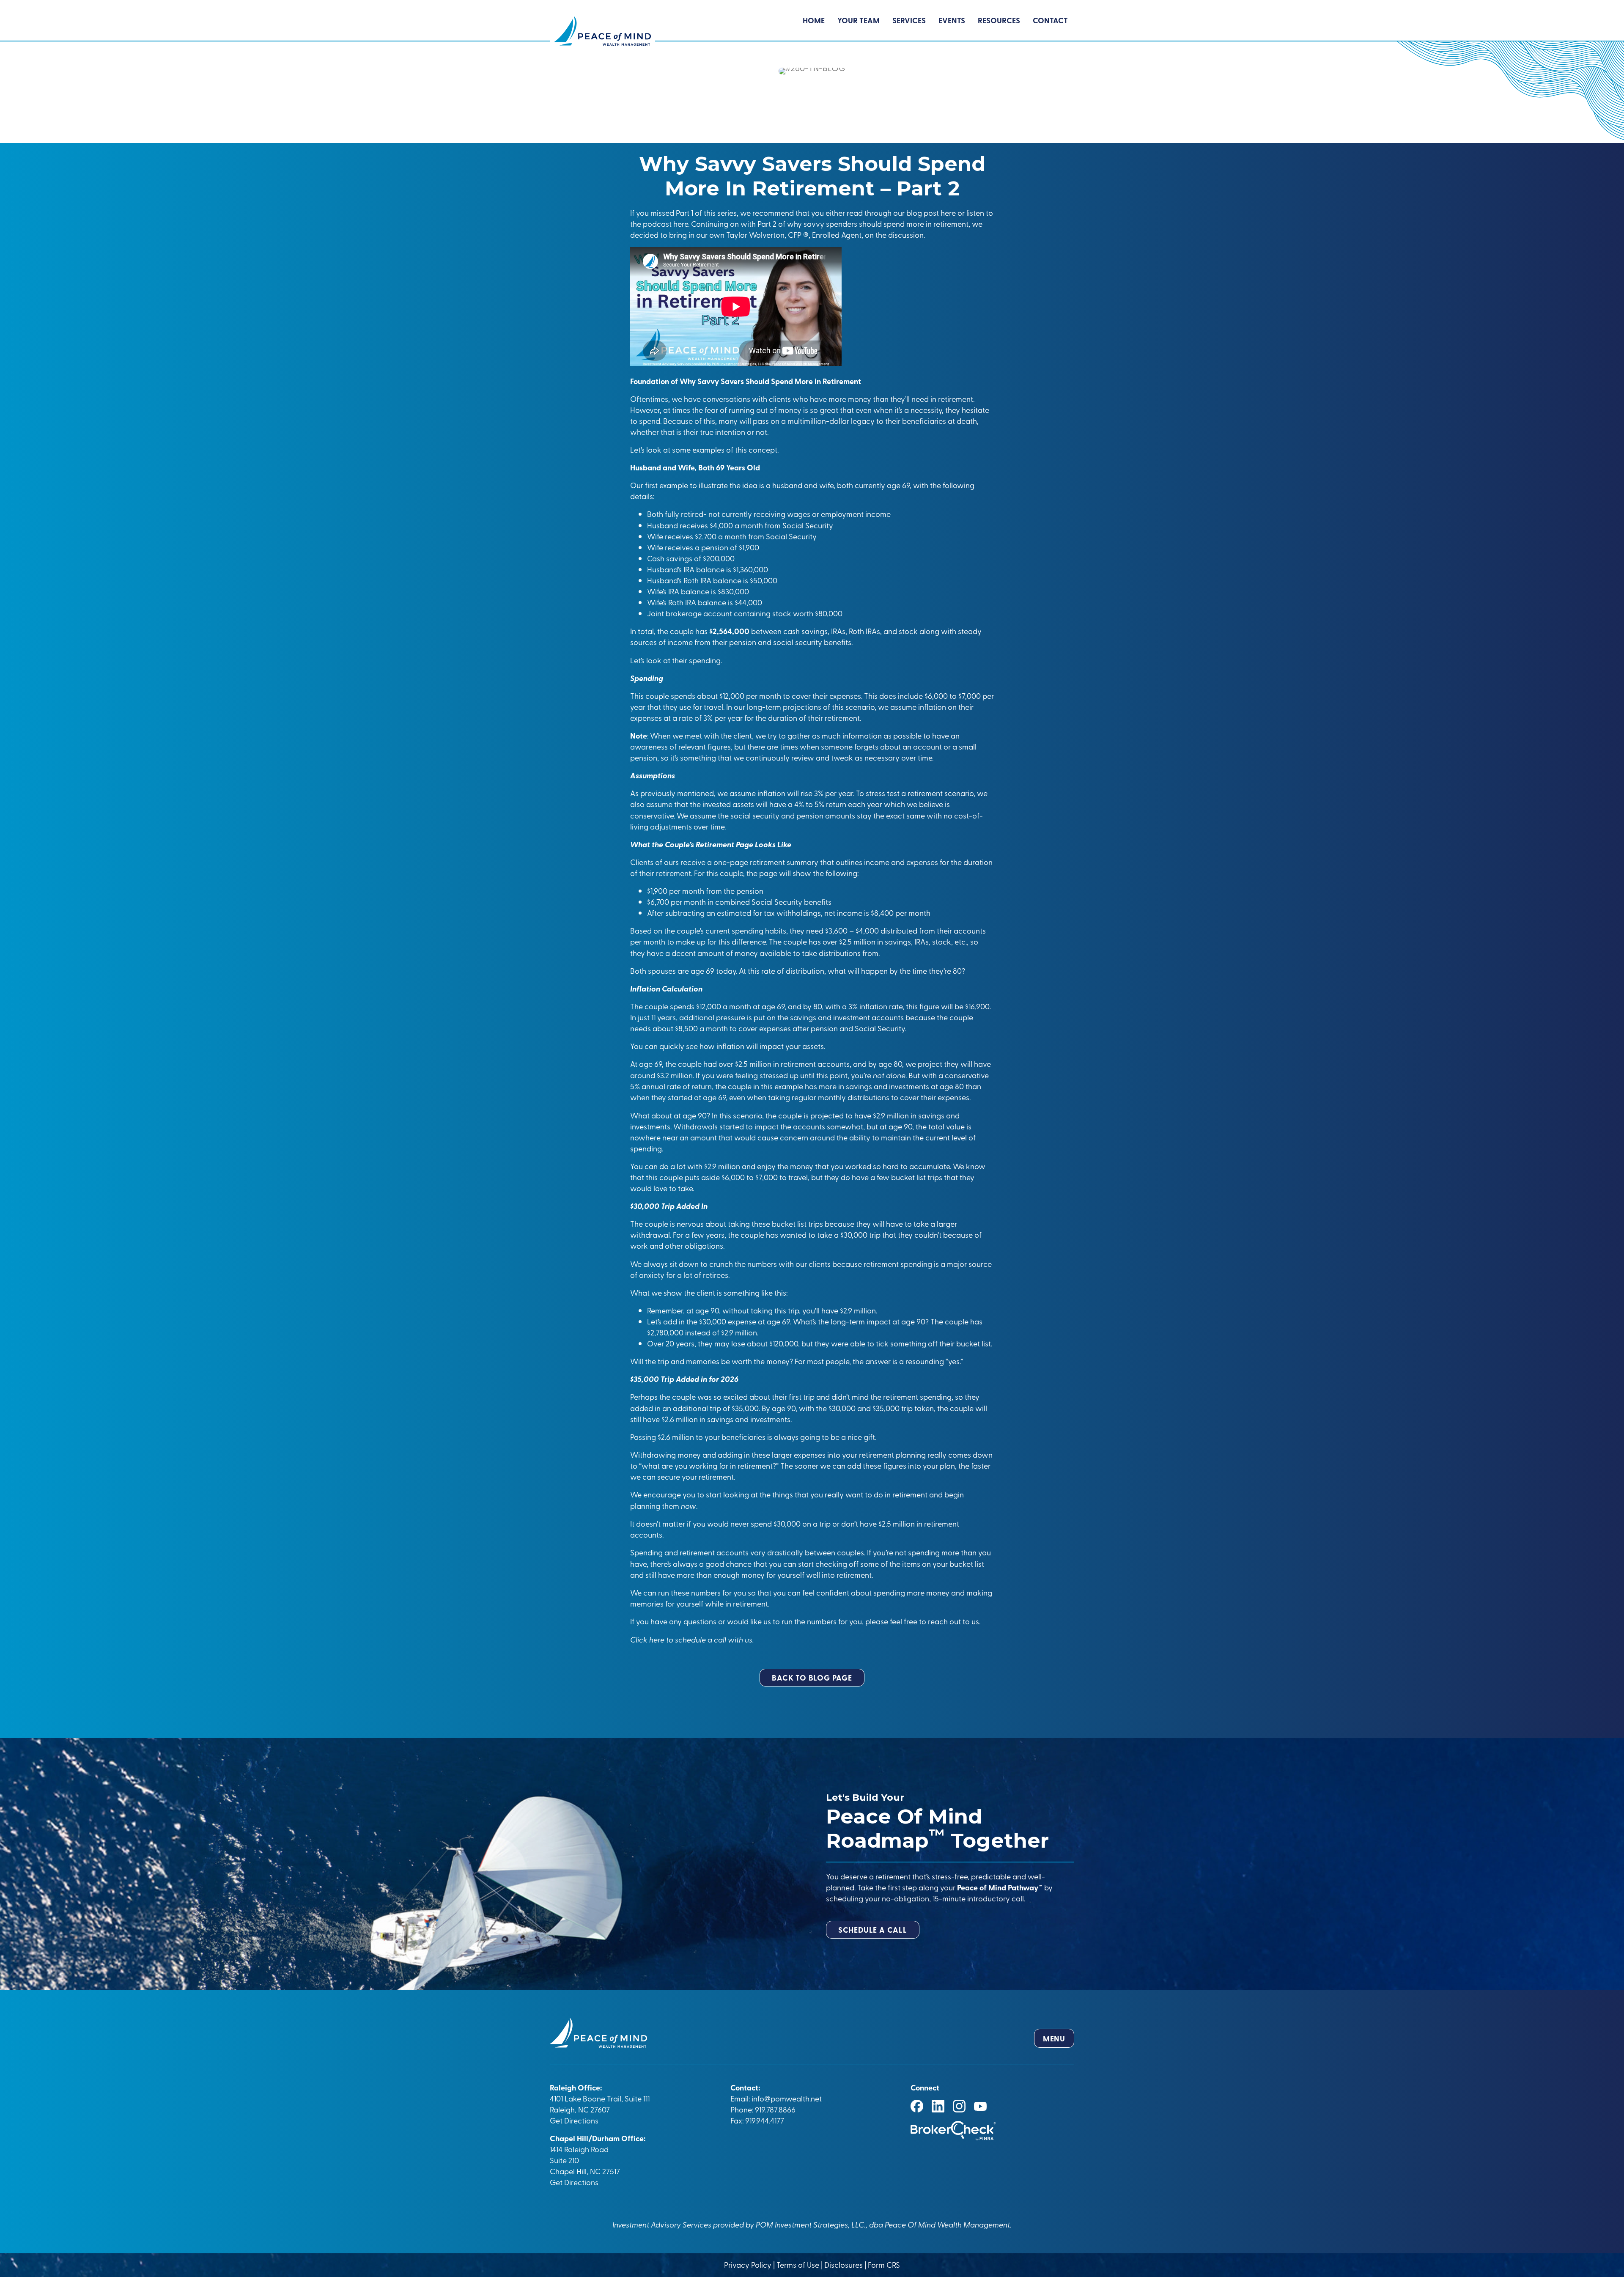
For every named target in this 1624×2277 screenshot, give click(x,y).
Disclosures (844, 2265)
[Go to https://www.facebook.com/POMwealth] (917, 2106)
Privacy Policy (749, 2265)
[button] (812, 1678)
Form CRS (884, 2265)
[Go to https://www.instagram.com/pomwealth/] (959, 2106)
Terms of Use (798, 2265)
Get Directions (574, 2120)
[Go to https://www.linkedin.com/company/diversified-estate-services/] (938, 2106)
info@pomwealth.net (787, 2098)
